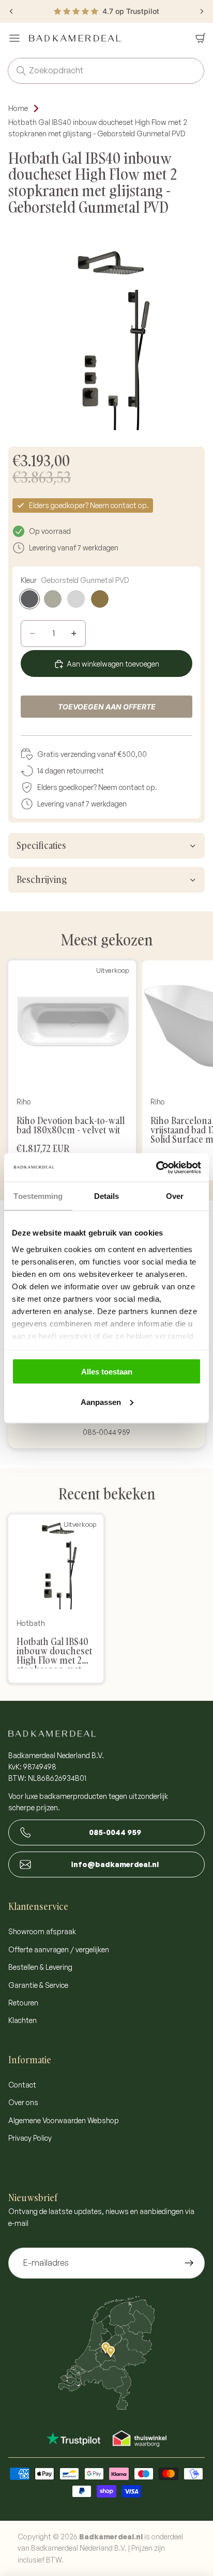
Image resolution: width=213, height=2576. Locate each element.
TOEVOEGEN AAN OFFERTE (107, 707)
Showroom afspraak (42, 1931)
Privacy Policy (30, 2138)
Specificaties (41, 846)
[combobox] (91, 71)
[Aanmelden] (189, 2263)
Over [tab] (175, 1196)
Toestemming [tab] (38, 1196)
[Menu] (14, 38)
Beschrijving (42, 880)
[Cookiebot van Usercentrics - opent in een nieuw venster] (156, 1167)
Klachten (22, 2020)
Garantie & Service (38, 1985)
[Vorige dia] (11, 11)
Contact (22, 2085)
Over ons (23, 2102)
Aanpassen (101, 1402)
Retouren (23, 2003)
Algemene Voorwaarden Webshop (64, 2120)
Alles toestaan (107, 1372)
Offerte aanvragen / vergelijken (59, 1949)
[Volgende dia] (202, 11)
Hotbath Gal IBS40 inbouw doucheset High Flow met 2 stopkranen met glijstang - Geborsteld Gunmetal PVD (98, 128)
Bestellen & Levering (40, 1967)
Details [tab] (107, 1196)
